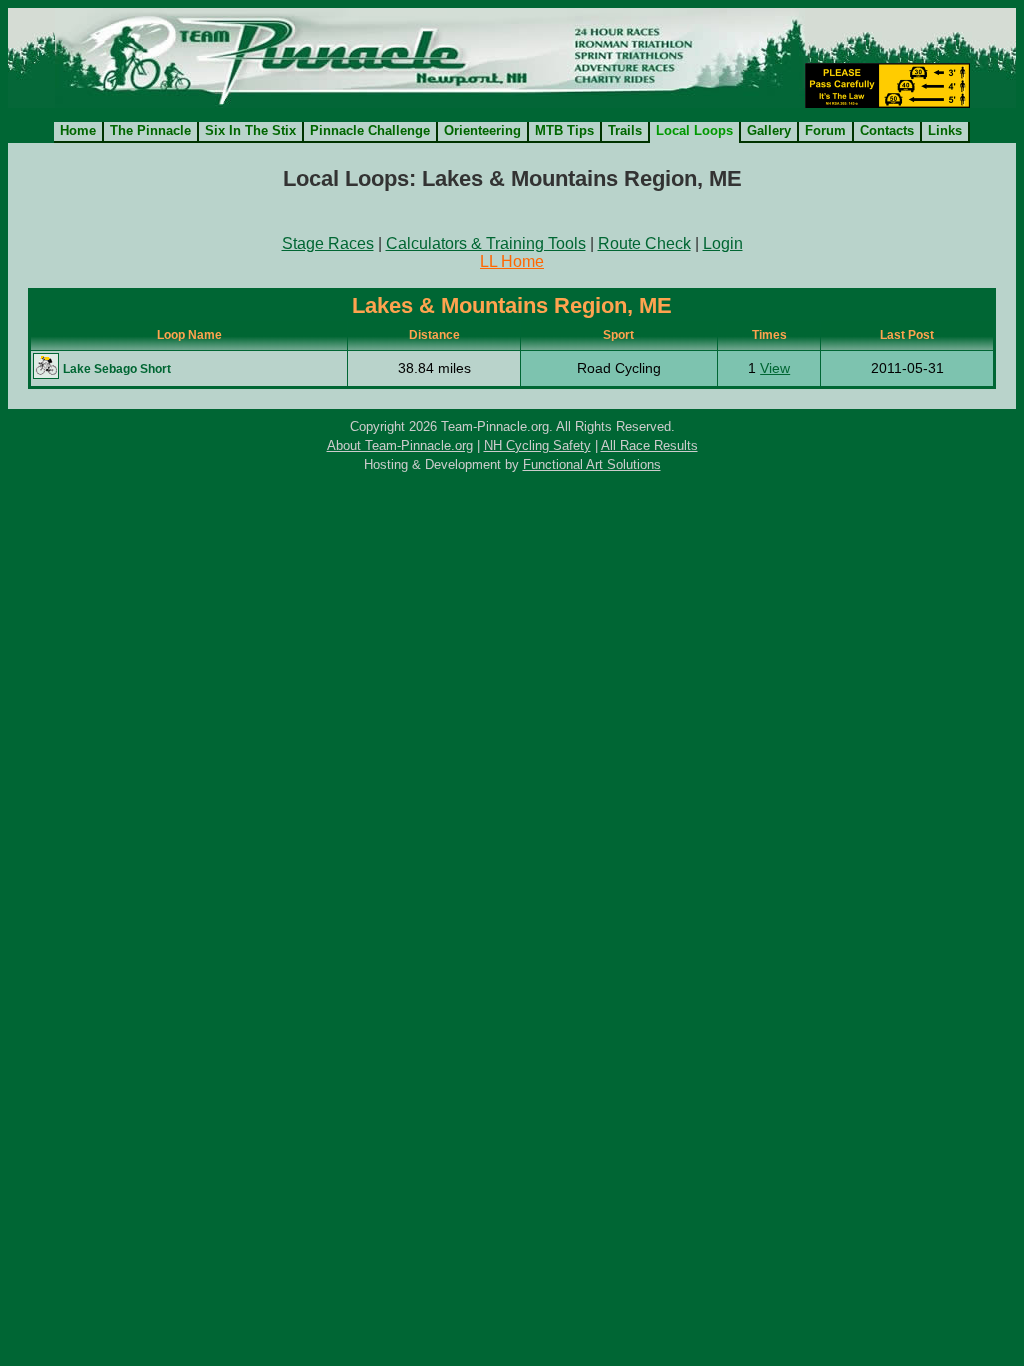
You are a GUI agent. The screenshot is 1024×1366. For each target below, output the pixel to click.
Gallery (769, 130)
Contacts (887, 130)
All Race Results (649, 445)
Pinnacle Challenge (370, 130)
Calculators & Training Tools (486, 243)
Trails (625, 130)
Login (723, 243)
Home (78, 130)
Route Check (644, 243)
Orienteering (482, 130)
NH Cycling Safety (537, 445)
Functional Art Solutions (592, 464)
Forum (825, 130)
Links (945, 130)
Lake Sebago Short (117, 369)
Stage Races (328, 243)
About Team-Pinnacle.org (400, 445)
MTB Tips (564, 130)
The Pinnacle (150, 130)
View (775, 368)
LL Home (512, 261)
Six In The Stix (250, 130)
